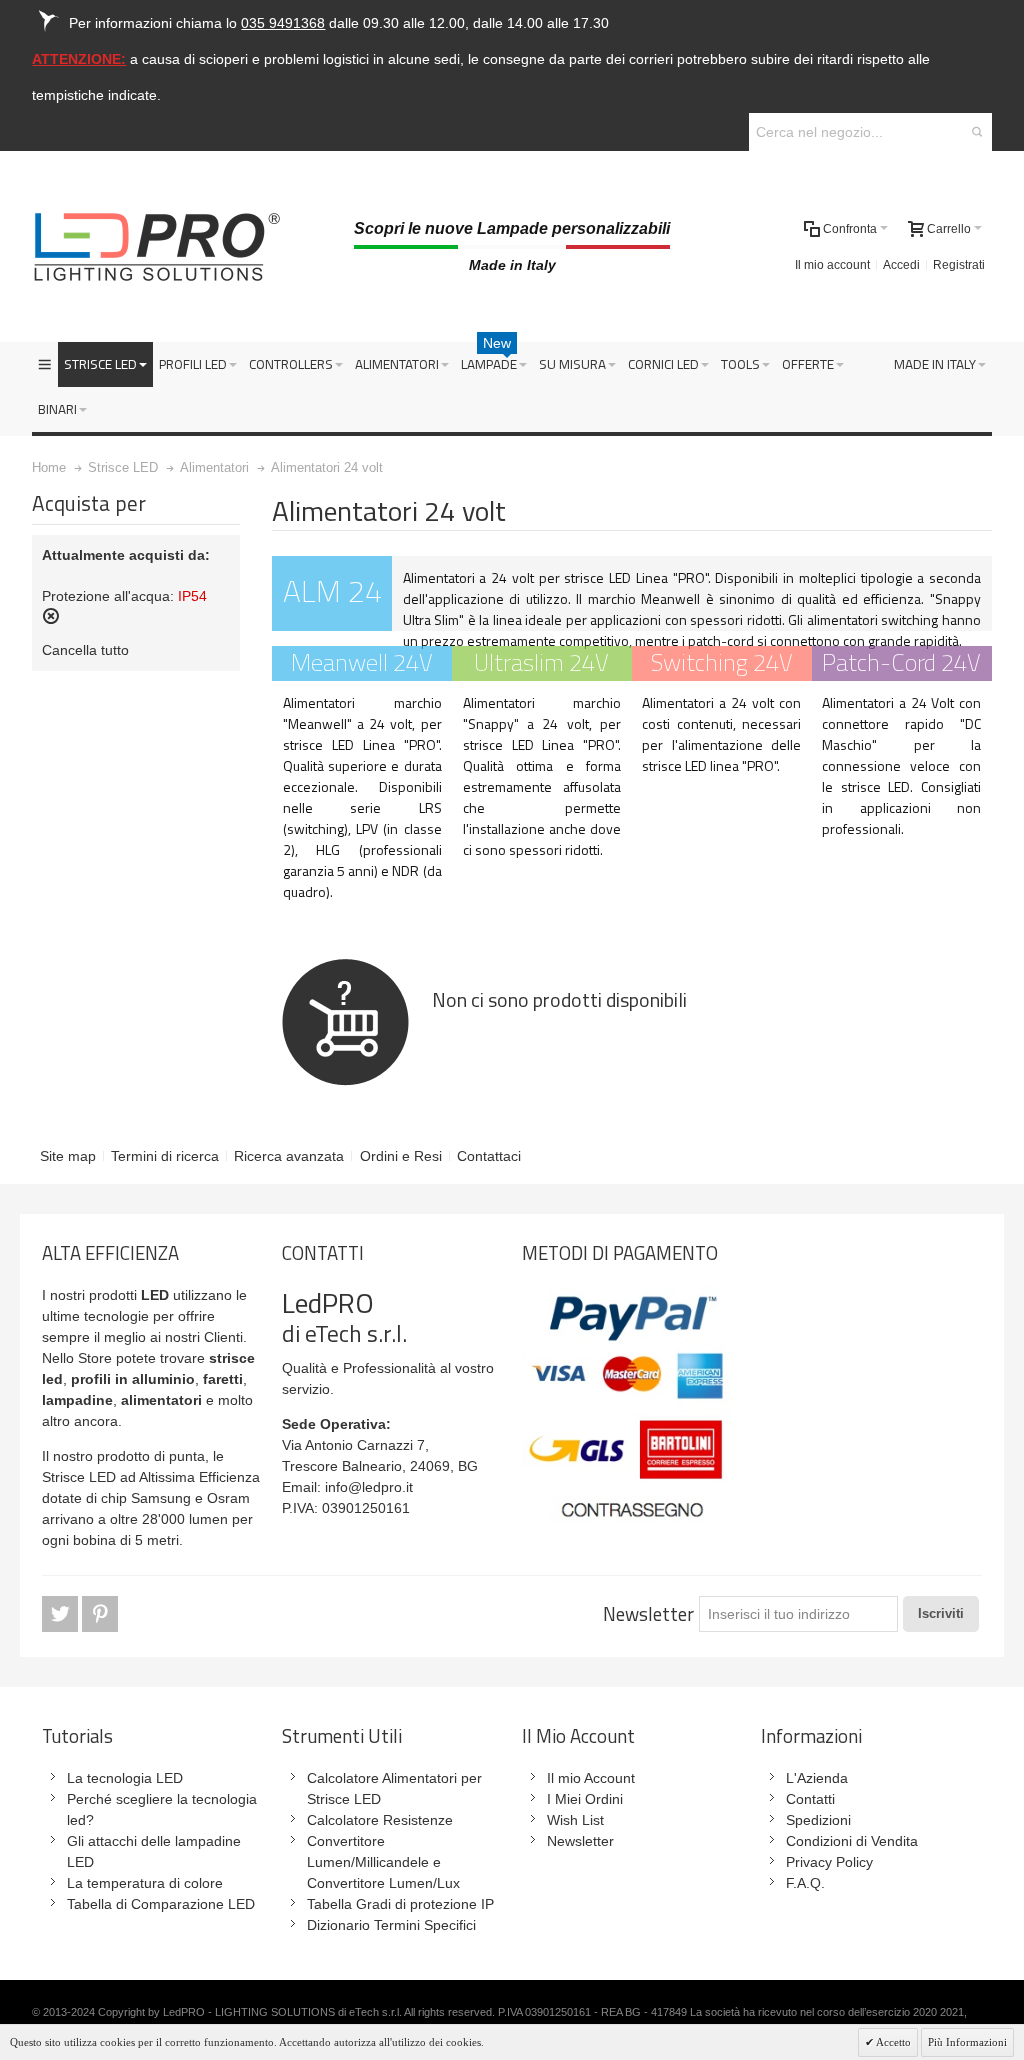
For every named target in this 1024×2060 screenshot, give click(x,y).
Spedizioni (818, 1820)
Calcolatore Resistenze (380, 1820)
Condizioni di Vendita (852, 1841)
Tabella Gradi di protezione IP (400, 1904)
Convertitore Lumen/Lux (383, 1883)
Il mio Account (591, 1778)
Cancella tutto (85, 650)
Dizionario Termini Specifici (391, 1925)
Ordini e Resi (401, 1156)
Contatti (810, 1799)
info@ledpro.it (369, 1487)
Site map (68, 1156)
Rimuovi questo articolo (51, 616)
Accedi (901, 265)
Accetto (892, 2042)
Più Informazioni (967, 2042)
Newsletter (648, 1614)
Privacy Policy (829, 1862)
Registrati (959, 265)
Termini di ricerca (165, 1156)
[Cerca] (977, 132)
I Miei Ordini (585, 1799)
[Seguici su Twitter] (62, 1614)
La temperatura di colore (145, 1883)
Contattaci (489, 1156)
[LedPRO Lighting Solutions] (157, 247)
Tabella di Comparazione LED (161, 1904)
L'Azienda (817, 1778)
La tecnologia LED (125, 1778)
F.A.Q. (805, 1883)
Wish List (575, 1820)
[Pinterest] (100, 1614)
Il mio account (832, 265)
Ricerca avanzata (289, 1156)
